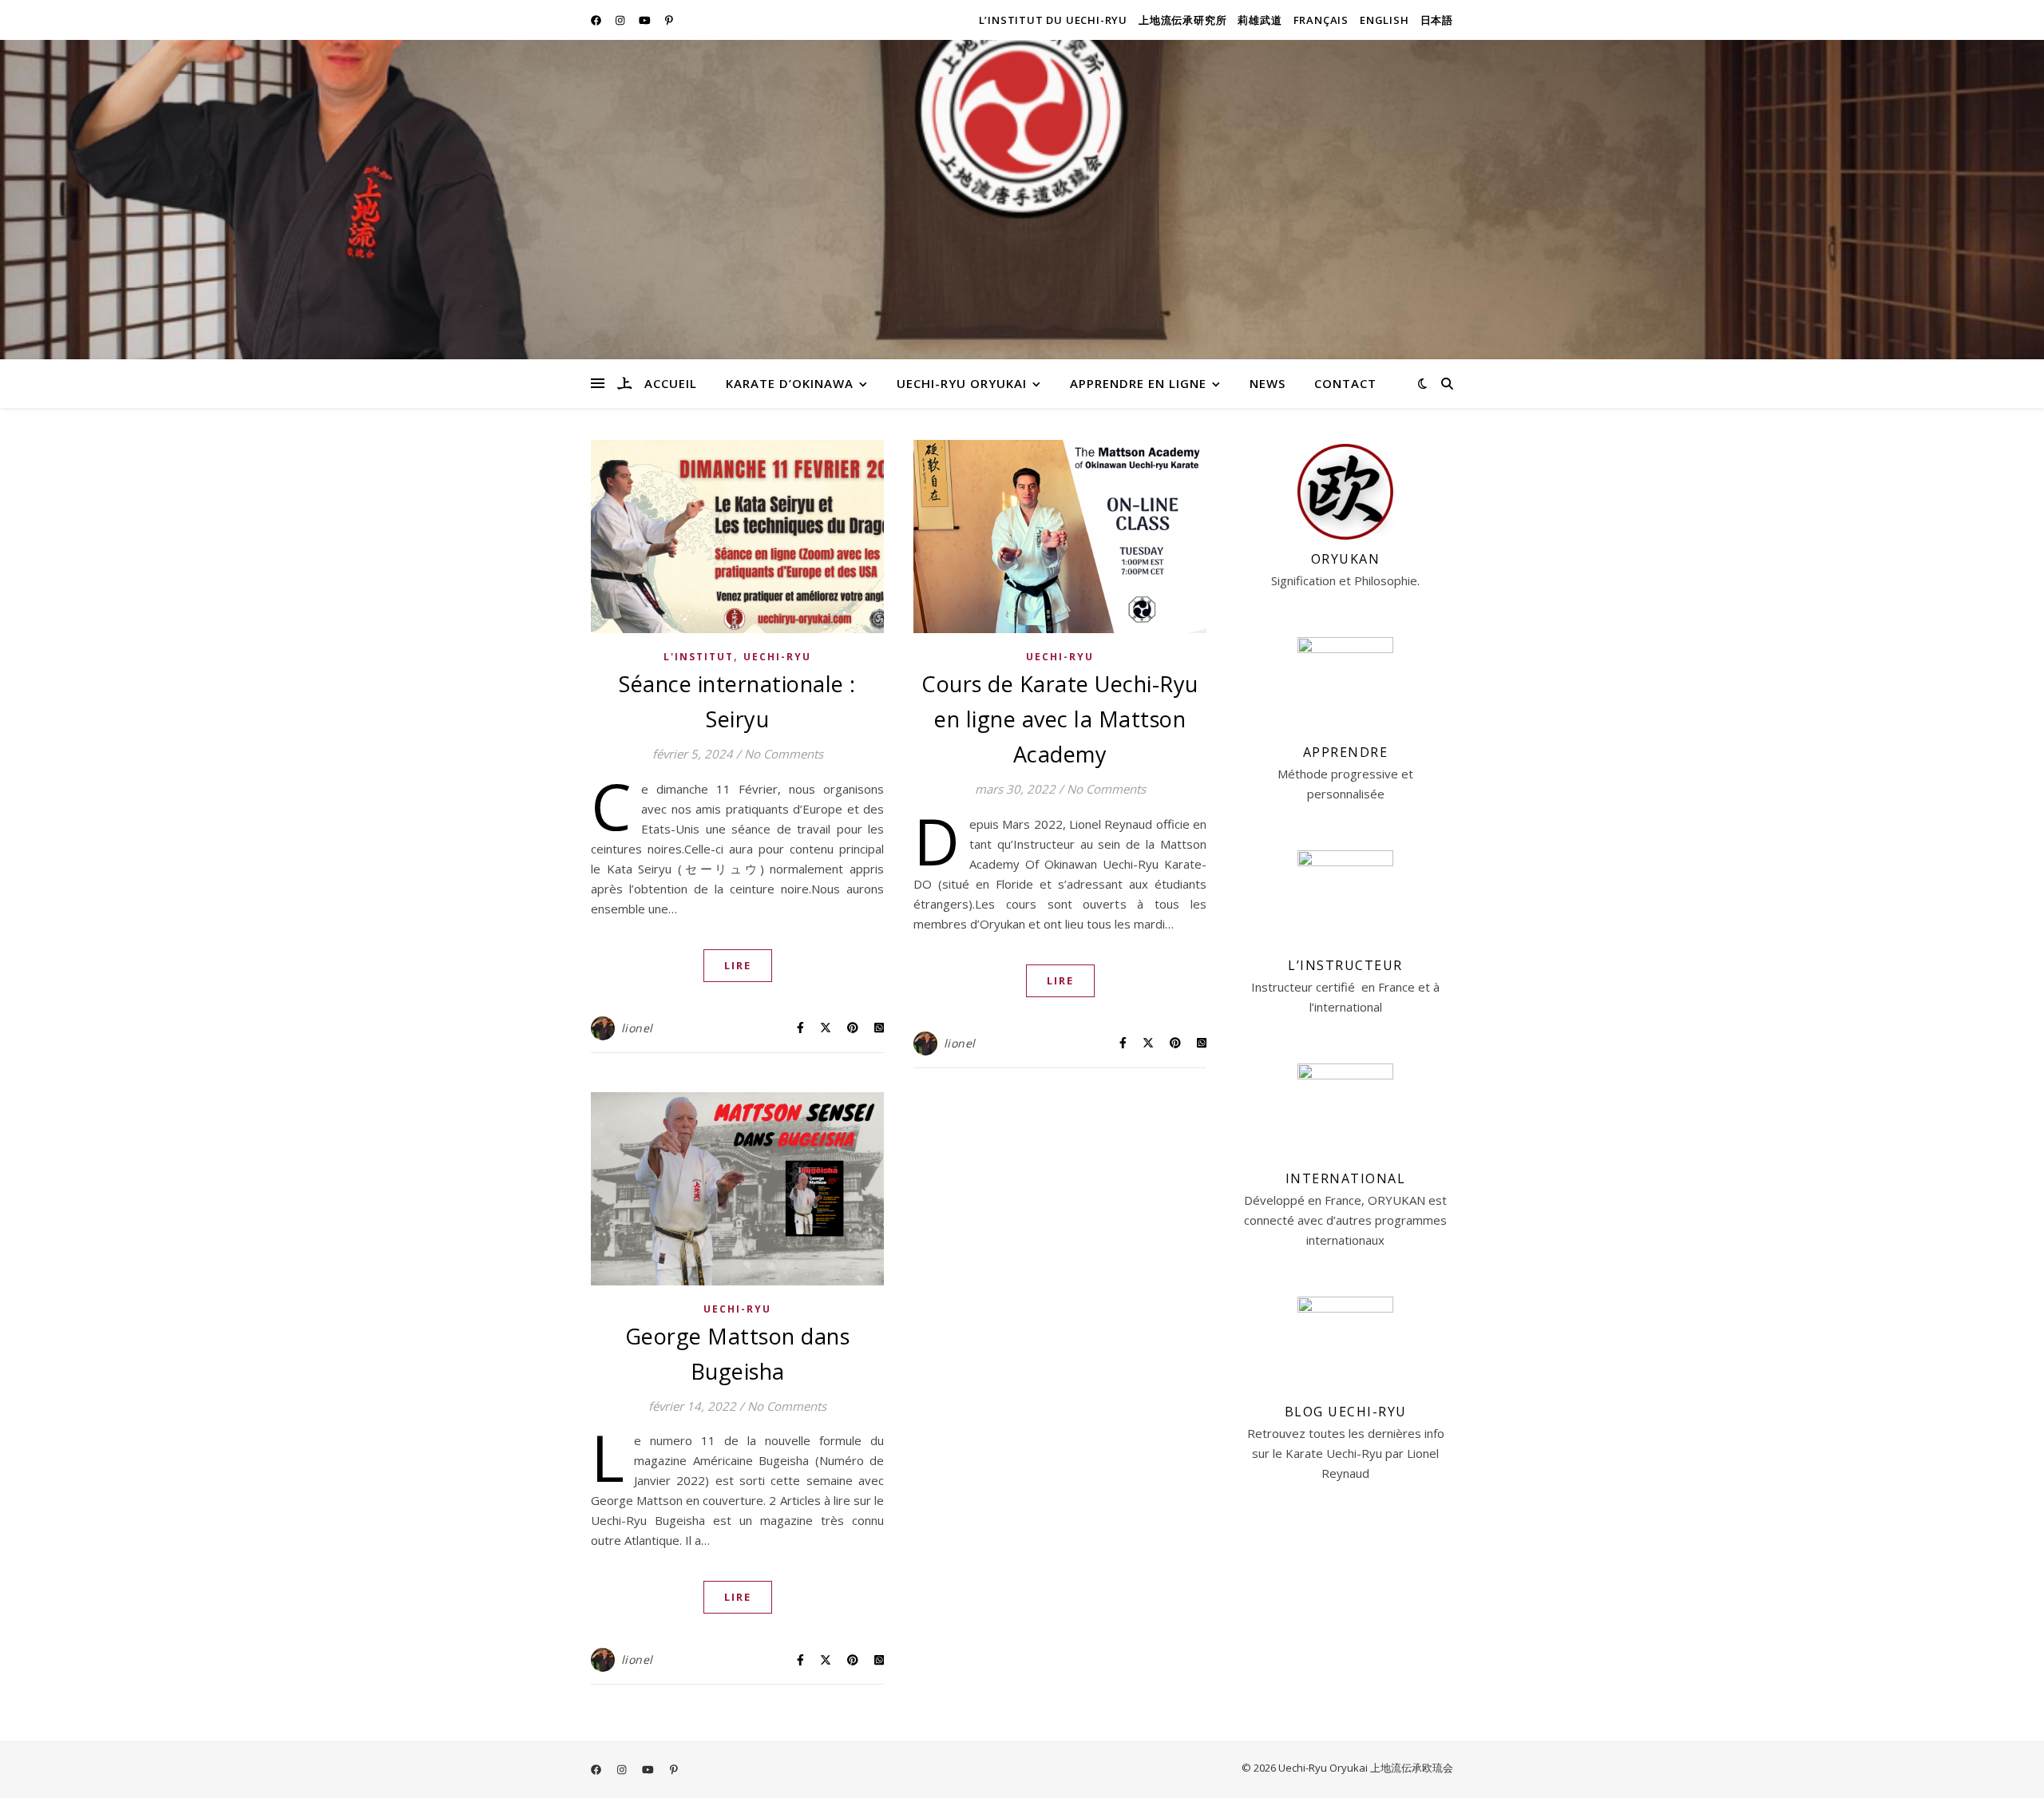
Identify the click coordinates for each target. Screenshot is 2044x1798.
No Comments (784, 754)
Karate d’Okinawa (790, 383)
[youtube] (646, 20)
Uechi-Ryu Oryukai (962, 383)
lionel (637, 1028)
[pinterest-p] (669, 20)
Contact (1345, 383)
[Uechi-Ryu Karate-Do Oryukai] (624, 383)
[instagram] (621, 20)
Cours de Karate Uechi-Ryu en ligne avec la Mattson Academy (1060, 719)
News (1268, 383)
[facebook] (597, 20)
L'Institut (699, 657)
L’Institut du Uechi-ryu (1053, 20)
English (1384, 20)
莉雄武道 (1260, 20)
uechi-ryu (777, 657)
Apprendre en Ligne (1138, 383)
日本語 (1437, 20)
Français (1321, 20)
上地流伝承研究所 (1182, 20)
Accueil (671, 383)
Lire (738, 965)
